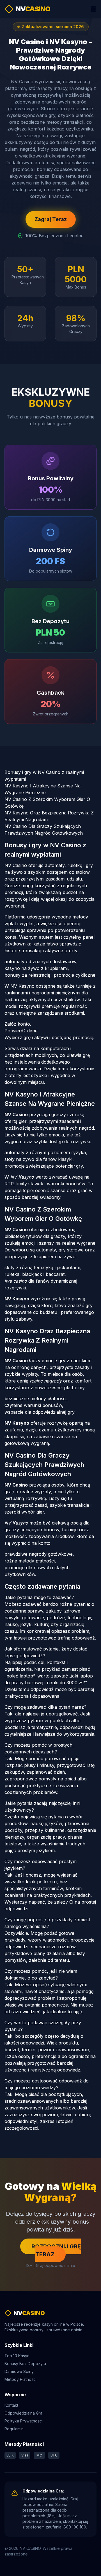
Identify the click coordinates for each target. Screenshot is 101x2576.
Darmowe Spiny (19, 2371)
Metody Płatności (20, 2379)
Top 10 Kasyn (17, 2356)
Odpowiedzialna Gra (23, 2413)
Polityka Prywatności (24, 2421)
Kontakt (11, 2405)
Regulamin (14, 2429)
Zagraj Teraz (51, 219)
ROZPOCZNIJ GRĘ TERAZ (56, 2250)
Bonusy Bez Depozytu (25, 2364)
